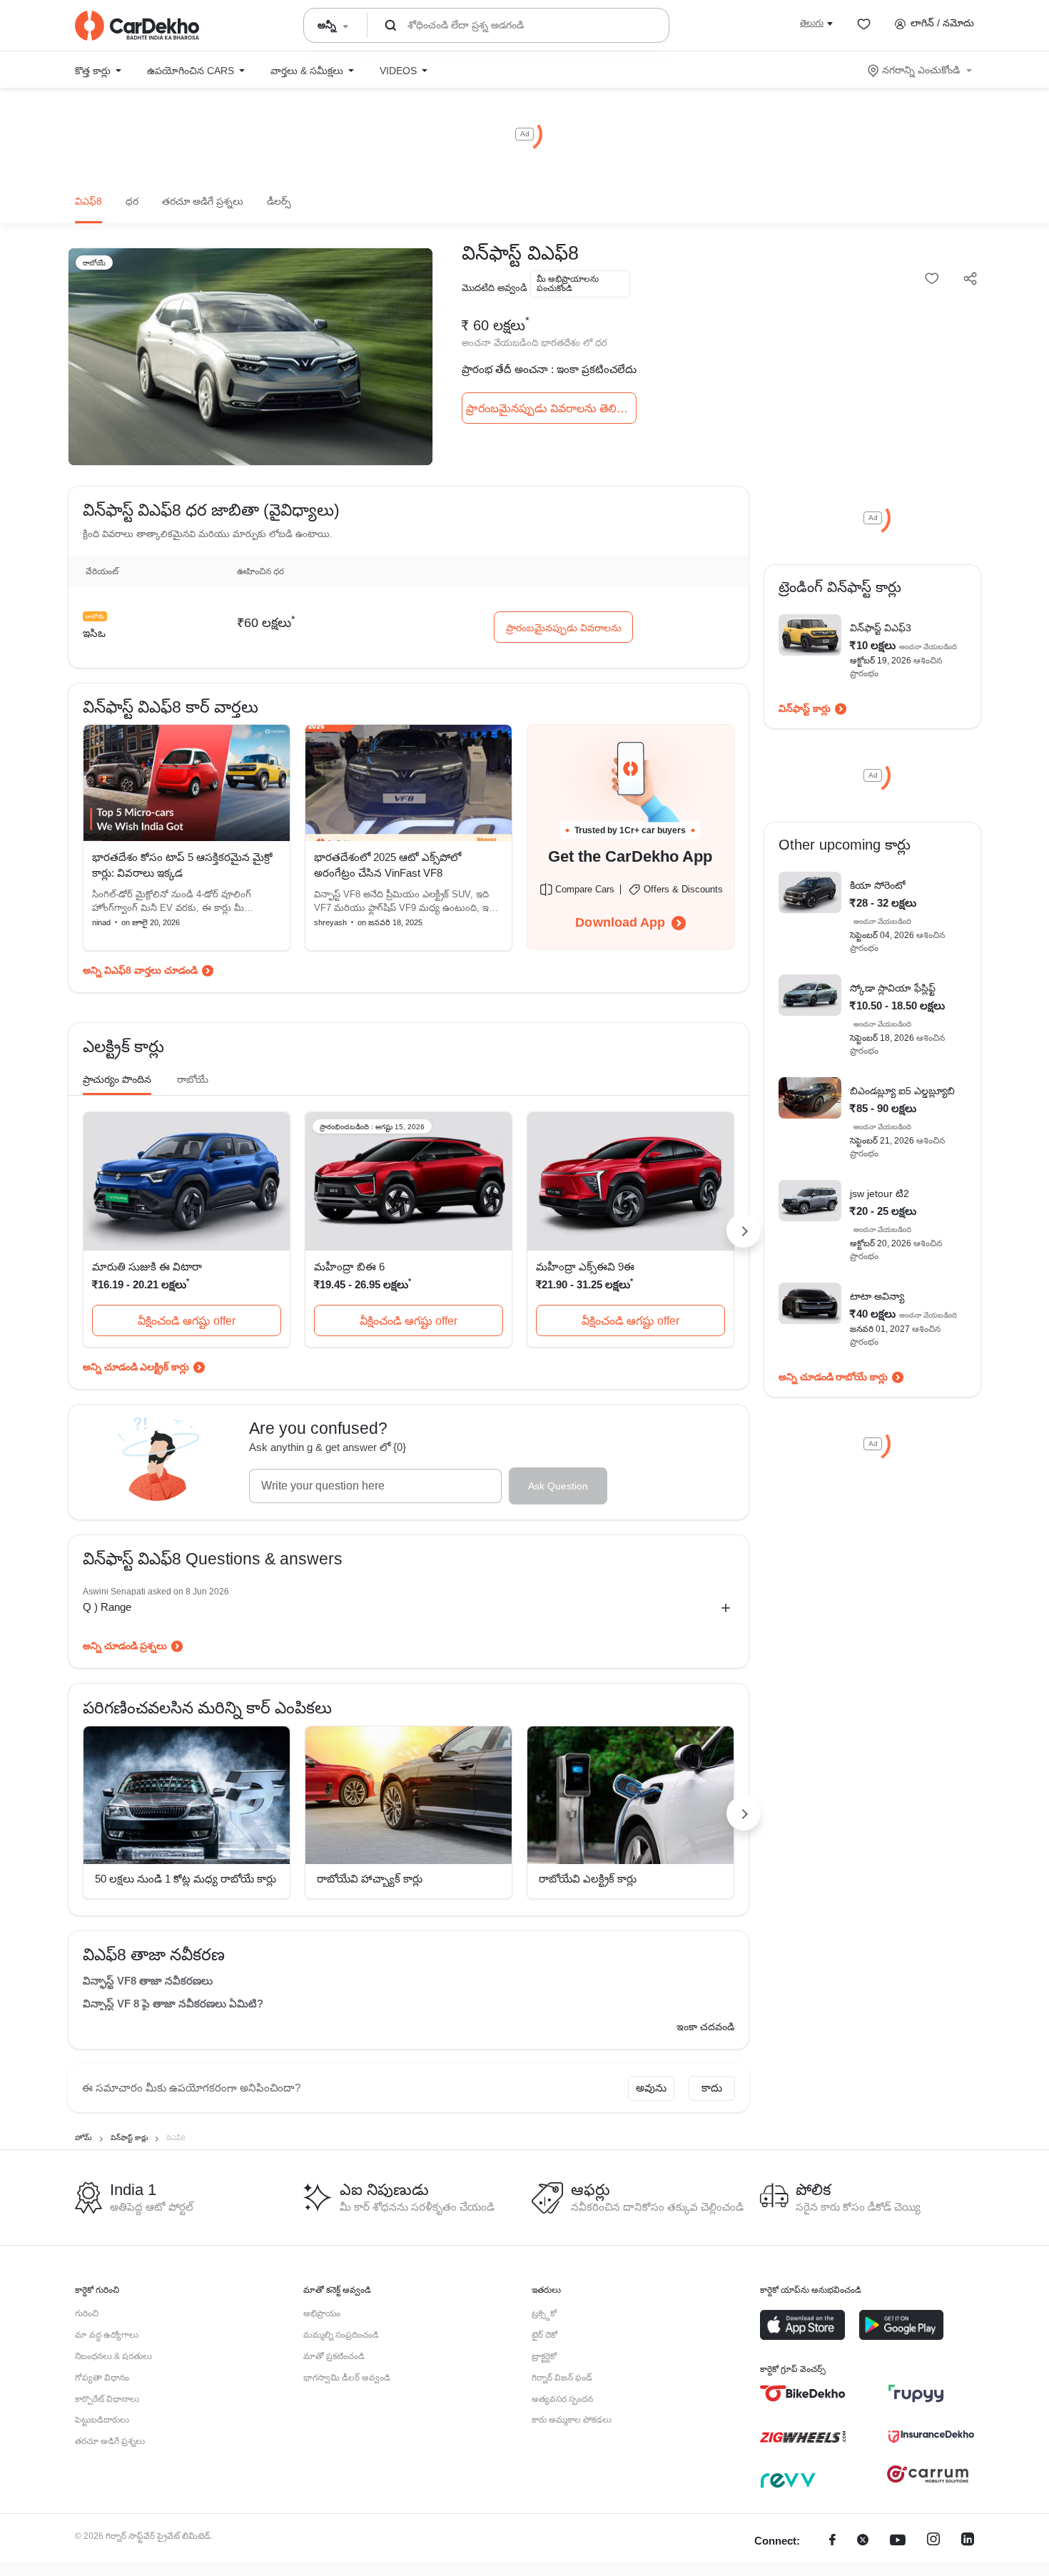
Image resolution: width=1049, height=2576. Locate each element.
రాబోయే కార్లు (862, 1377)
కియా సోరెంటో (878, 885)
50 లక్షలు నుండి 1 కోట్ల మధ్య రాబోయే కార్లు (186, 1879)
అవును (651, 2088)
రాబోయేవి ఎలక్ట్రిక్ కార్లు (588, 1879)
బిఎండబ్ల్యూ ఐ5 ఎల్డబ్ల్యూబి (902, 1091)
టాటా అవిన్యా (877, 1296)
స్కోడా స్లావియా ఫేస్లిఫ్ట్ (893, 988)
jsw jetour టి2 (880, 1193)
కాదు (712, 2088)
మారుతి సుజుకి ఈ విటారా (147, 1267)
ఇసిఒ (94, 633)
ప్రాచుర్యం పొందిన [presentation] (117, 1079)
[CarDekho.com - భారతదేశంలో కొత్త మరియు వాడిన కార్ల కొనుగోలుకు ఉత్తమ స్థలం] (137, 26)
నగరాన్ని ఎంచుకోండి (921, 70)
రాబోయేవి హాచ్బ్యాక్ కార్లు (370, 1879)
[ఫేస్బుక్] (832, 2541)
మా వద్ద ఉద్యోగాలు (107, 2335)
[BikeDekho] (803, 2393)
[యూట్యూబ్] (898, 2541)
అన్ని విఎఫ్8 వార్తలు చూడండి (140, 970)
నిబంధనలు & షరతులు (113, 2356)
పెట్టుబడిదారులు (102, 2420)
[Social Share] (970, 279)
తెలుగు (812, 23)
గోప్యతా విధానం (102, 2378)
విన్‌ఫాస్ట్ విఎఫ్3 (881, 628)
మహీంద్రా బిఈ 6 (349, 1267)
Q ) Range (107, 1607)
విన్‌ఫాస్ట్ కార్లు (805, 708)
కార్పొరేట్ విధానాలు (107, 2399)
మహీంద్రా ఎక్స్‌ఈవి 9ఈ (585, 1267)
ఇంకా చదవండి (705, 2027)
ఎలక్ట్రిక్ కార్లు (164, 1367)
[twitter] (863, 2541)
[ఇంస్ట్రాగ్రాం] (933, 2541)
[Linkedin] (968, 2541)
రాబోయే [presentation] (193, 1079)
